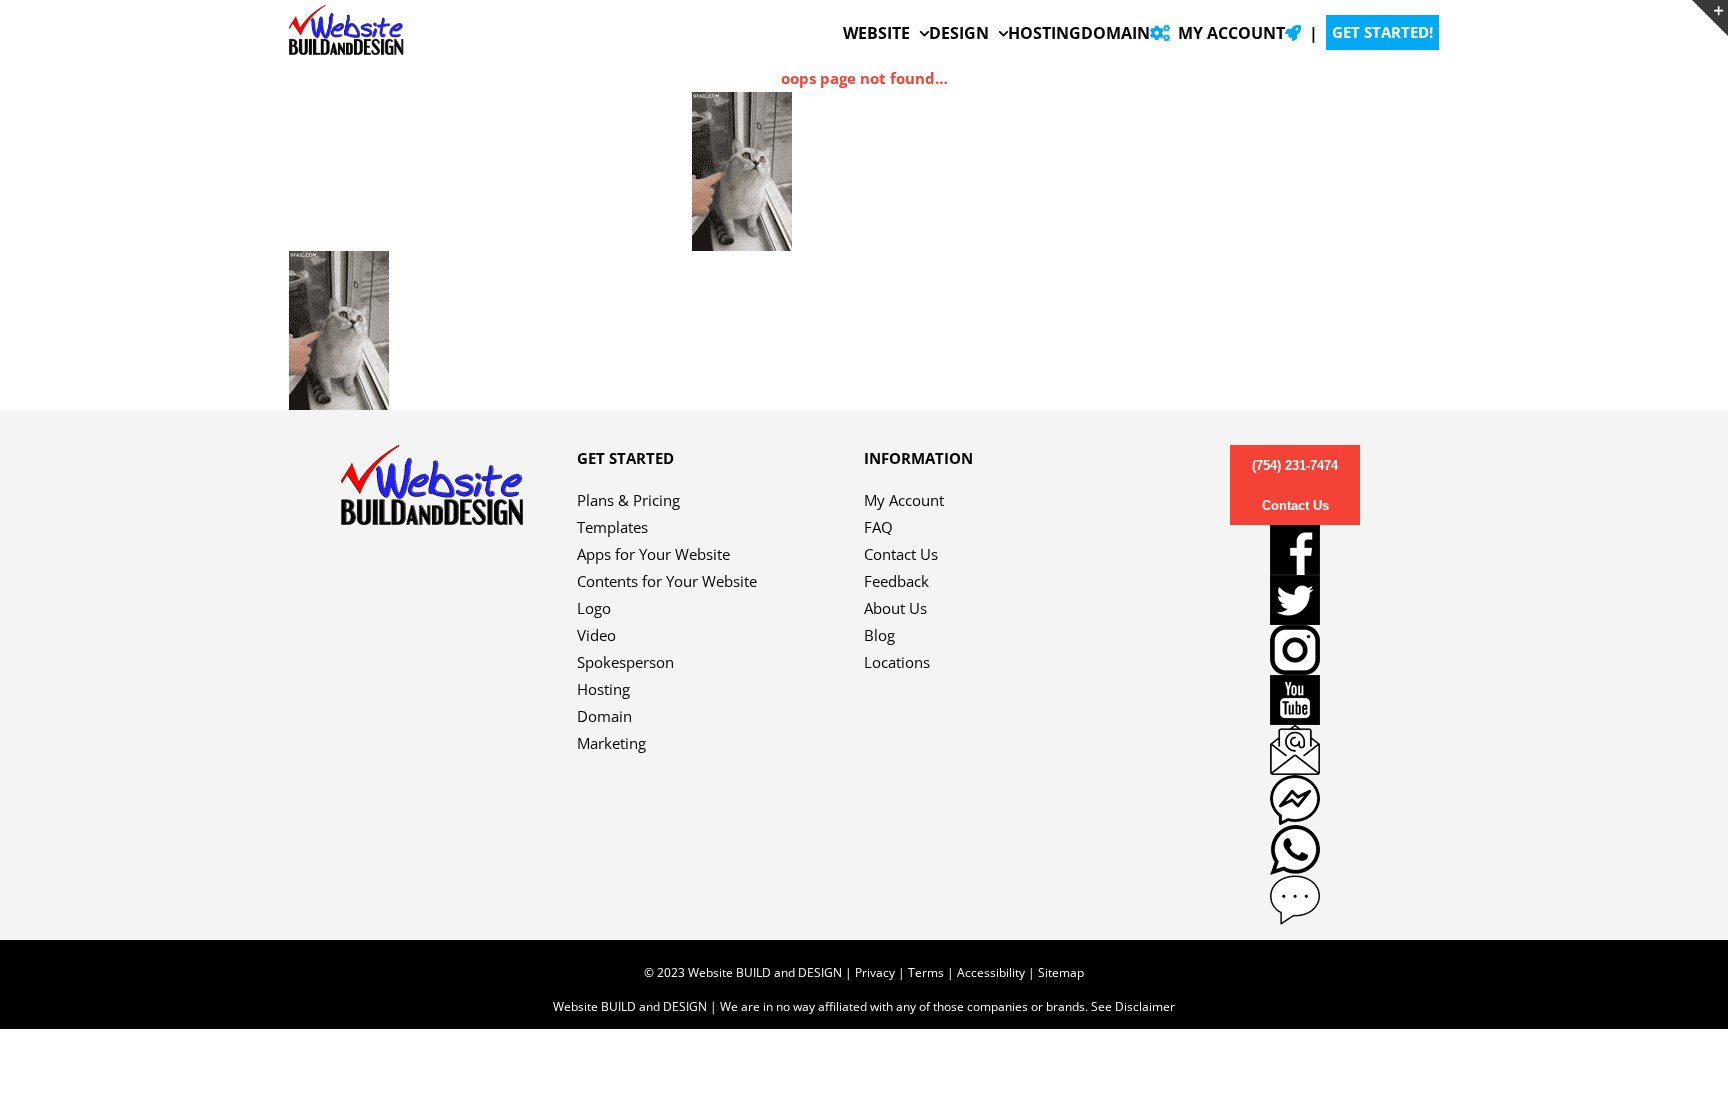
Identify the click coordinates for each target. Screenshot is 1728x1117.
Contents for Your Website (667, 581)
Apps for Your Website (653, 554)
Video (596, 635)
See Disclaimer (1133, 1006)
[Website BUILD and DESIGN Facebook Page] (1295, 550)
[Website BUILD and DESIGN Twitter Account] (1295, 600)
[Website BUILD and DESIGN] (432, 458)
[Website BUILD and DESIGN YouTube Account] (1295, 700)
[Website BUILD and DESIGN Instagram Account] (1295, 650)
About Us (895, 608)
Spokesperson (625, 662)
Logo (594, 608)
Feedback (896, 581)
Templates (612, 527)
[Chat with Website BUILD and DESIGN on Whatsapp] (1295, 850)
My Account (904, 500)
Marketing (611, 743)
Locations (897, 662)
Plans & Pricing (628, 500)
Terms (926, 972)
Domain (604, 716)
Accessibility (991, 972)
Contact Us (901, 554)
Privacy (875, 972)
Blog (879, 635)
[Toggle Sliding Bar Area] (1710, 18)
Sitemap (1061, 972)
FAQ (878, 527)
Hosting (603, 689)
